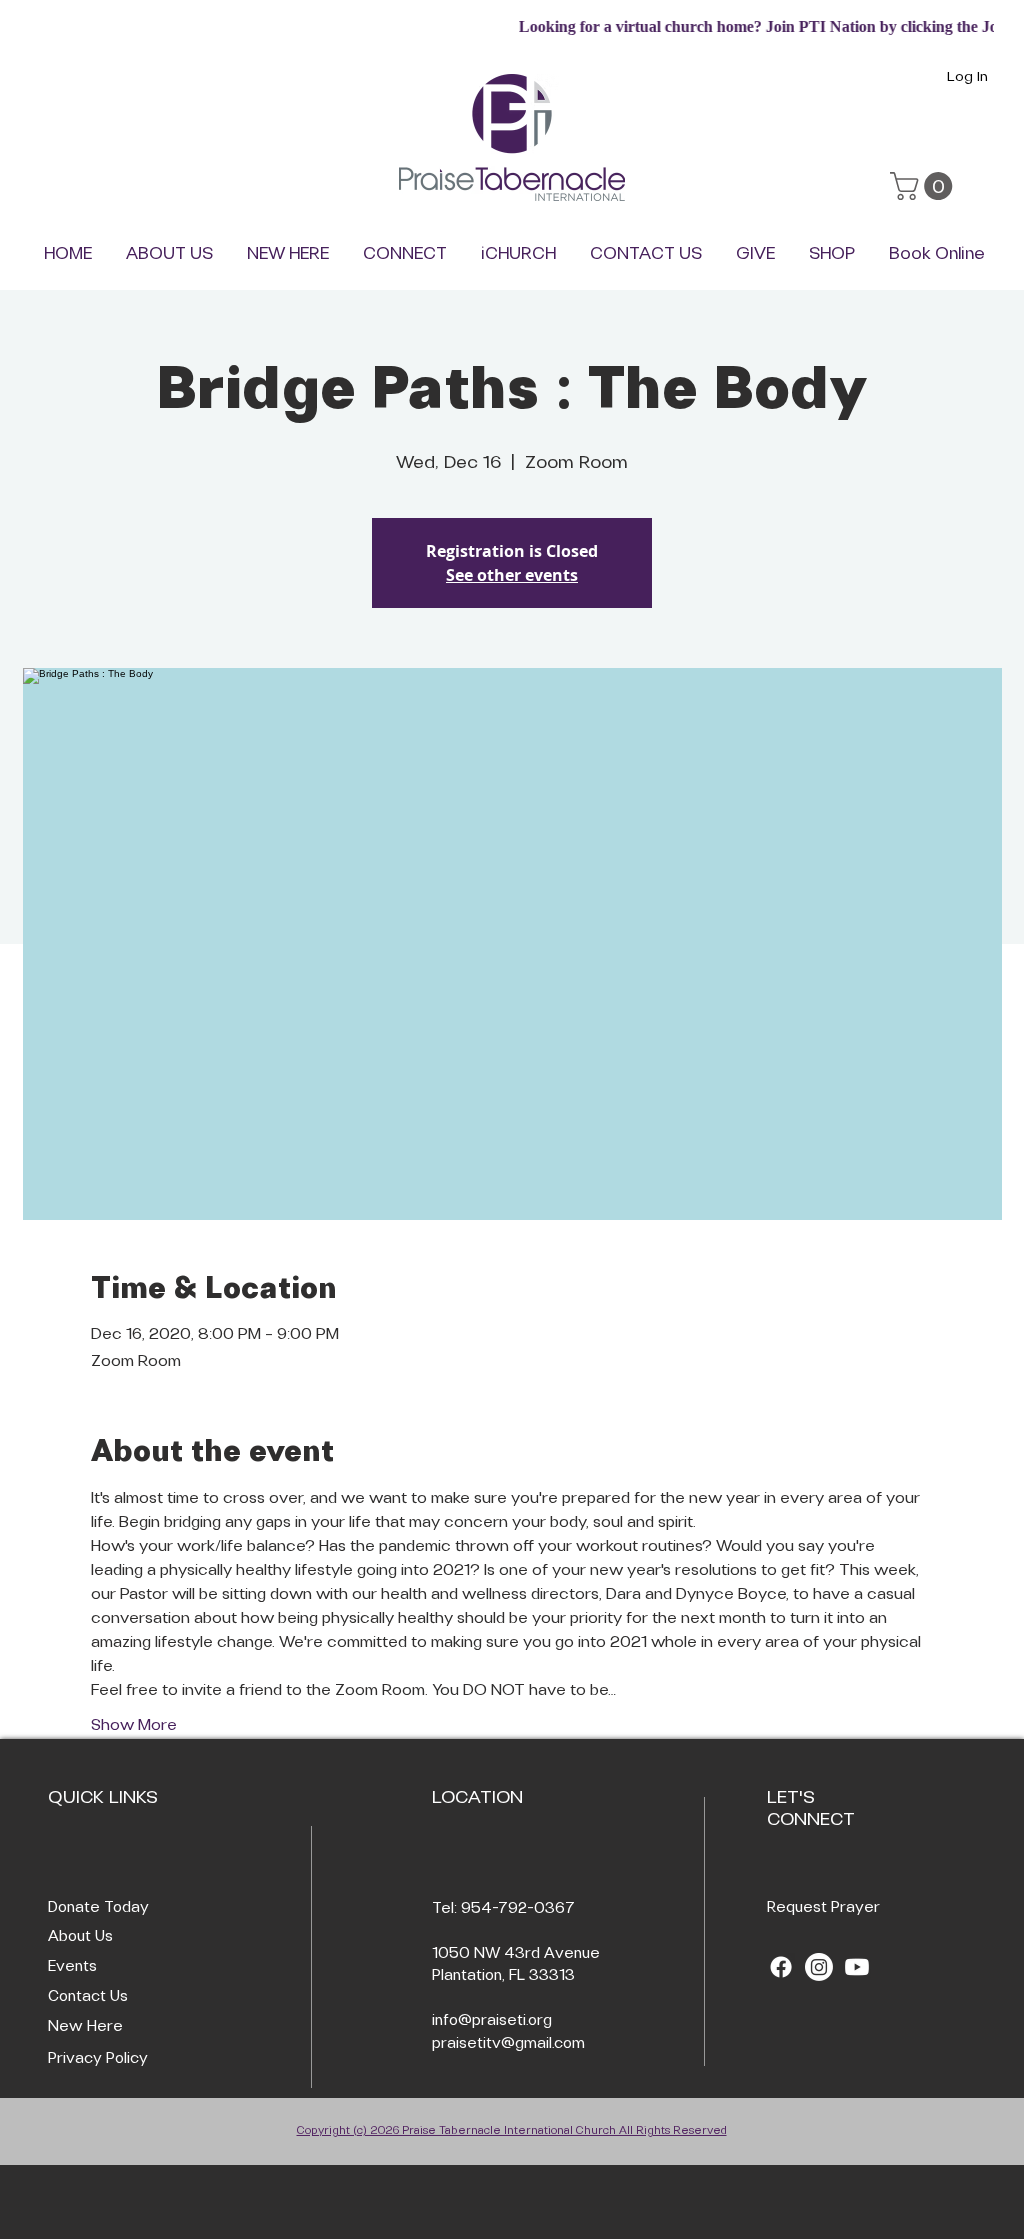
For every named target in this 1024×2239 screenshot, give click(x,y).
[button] (924, 186)
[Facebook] (781, 1967)
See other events (512, 575)
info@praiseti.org (492, 2021)
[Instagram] (819, 1967)
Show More (134, 1725)
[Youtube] (857, 1967)
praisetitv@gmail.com (508, 2044)
